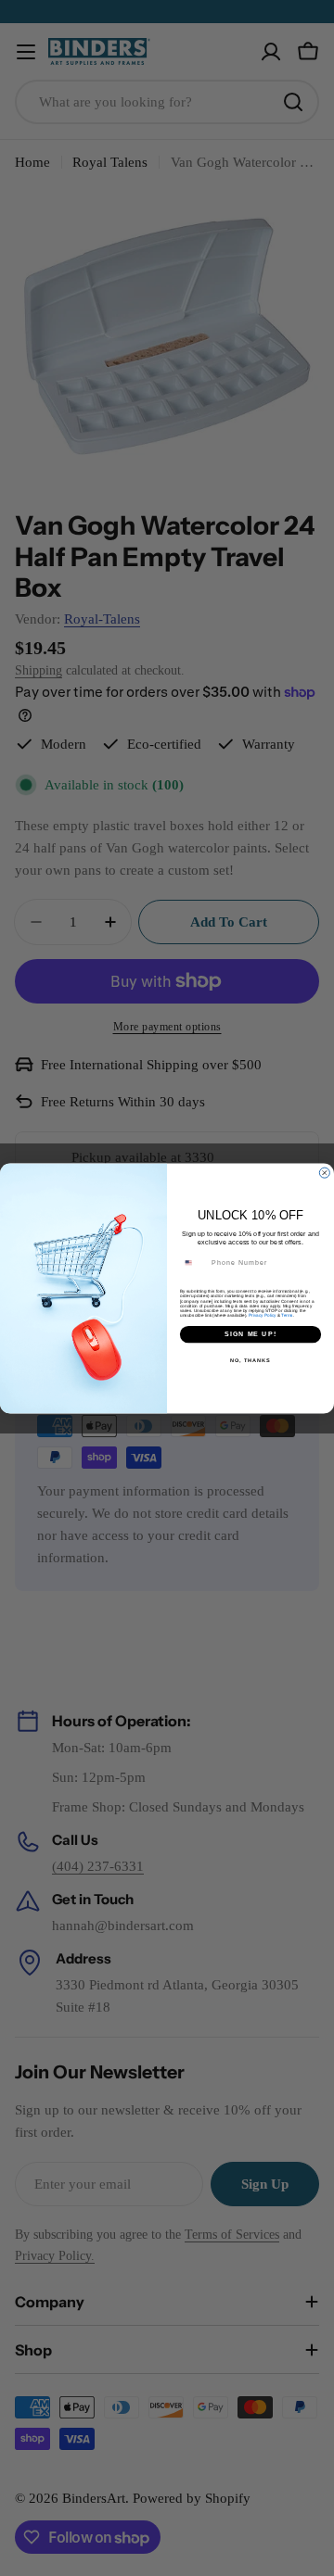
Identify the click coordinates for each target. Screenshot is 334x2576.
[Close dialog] (324, 1173)
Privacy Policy (262, 1314)
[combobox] (193, 1263)
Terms (287, 1314)
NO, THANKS (250, 1359)
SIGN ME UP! (250, 1333)
